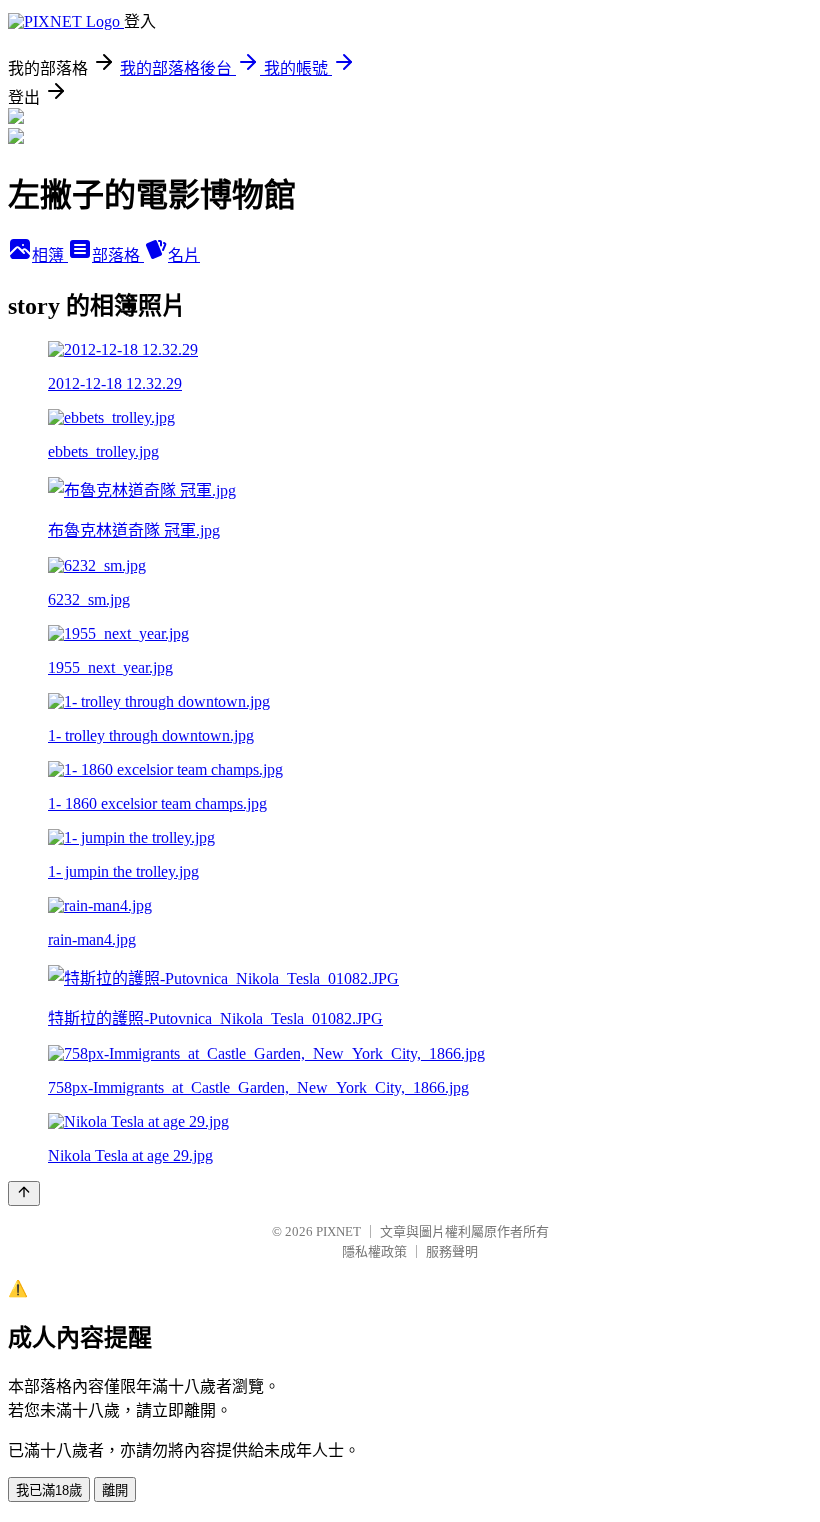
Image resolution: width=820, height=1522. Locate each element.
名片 (184, 255)
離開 (115, 1490)
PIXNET (338, 1231)
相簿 (50, 255)
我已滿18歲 (49, 1490)
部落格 (118, 255)
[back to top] (24, 1193)
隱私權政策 (374, 1251)
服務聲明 (452, 1251)
